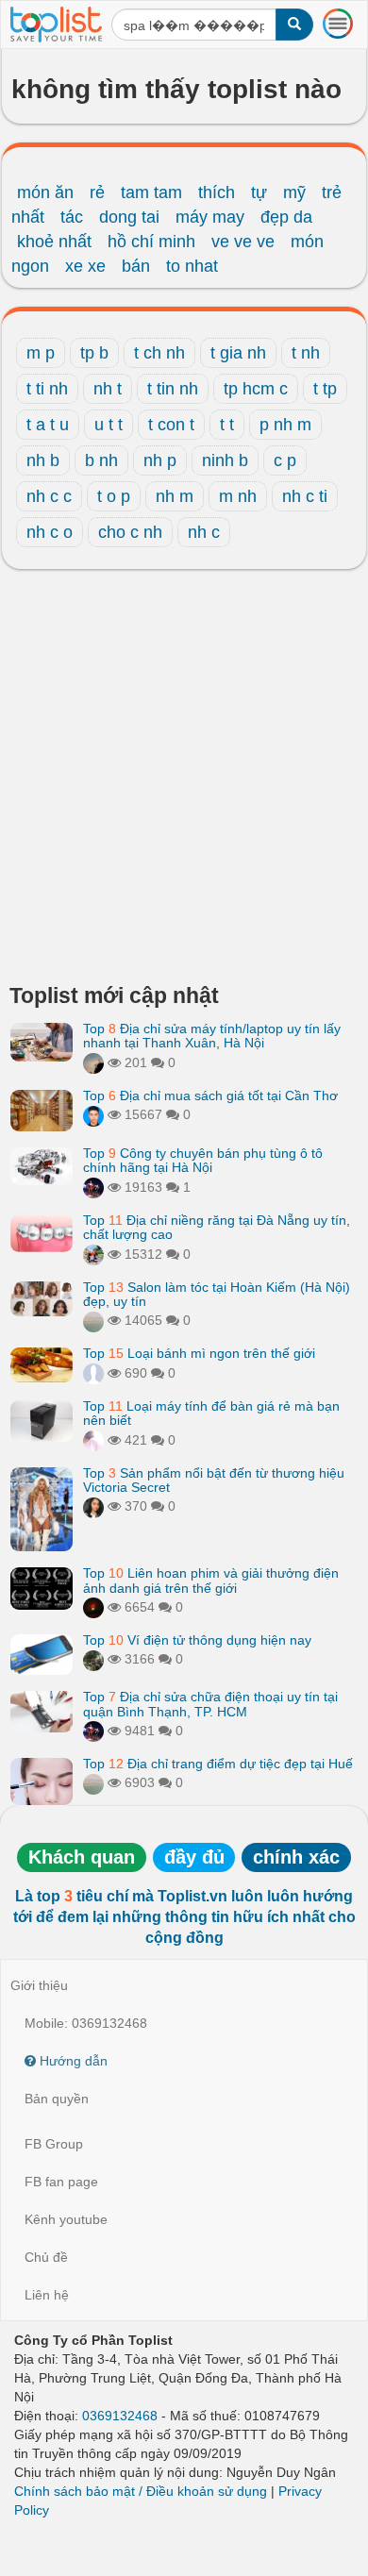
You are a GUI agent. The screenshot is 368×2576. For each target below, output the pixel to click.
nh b (43, 460)
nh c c (49, 496)
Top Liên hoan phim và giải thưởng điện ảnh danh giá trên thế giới (211, 1580)
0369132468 (120, 2416)
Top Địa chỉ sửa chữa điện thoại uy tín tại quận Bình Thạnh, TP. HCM (210, 1704)
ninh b (225, 460)
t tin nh (173, 389)
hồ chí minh (151, 242)
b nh (101, 460)
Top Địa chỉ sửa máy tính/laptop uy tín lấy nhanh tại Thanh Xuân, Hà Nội (212, 1036)
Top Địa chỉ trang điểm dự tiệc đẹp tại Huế (218, 1764)
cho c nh (130, 532)
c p (285, 460)
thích (217, 192)
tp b (94, 353)
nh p (160, 460)
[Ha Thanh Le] (93, 1659)
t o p (114, 496)
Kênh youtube (66, 2219)
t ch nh (159, 353)
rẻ (97, 192)
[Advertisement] (184, 781)
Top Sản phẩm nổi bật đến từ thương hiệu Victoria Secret (214, 1480)
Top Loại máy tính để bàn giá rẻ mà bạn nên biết (211, 1413)
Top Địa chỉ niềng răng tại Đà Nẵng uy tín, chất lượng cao (217, 1227)
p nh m (285, 425)
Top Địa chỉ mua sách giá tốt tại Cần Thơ (210, 1096)
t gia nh (238, 353)
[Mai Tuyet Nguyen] (93, 1254)
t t (227, 425)
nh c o (50, 532)
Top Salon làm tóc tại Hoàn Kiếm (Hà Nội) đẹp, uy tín (217, 1294)
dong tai (129, 217)
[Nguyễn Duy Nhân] (93, 1062)
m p (41, 353)
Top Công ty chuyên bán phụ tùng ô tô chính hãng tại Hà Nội (203, 1160)
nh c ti (305, 496)
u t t (109, 425)
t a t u (48, 425)
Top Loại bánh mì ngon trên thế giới (199, 1353)
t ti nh (47, 389)
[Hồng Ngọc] (93, 1506)
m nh (238, 496)
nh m (175, 496)
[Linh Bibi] (93, 1373)
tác (72, 217)
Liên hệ (47, 2295)
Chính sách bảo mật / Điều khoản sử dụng (141, 2491)
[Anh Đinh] (93, 1607)
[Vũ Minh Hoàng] (93, 1187)
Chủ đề (46, 2257)
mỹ (294, 192)
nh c (204, 532)
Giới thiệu (39, 1985)
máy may (210, 217)
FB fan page (61, 2182)
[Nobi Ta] (93, 1114)
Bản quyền (57, 2099)
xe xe (85, 266)
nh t (108, 389)
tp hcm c (256, 389)
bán (136, 266)
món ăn (45, 192)
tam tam (151, 192)
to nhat (192, 266)
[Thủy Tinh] (93, 1440)
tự (259, 192)
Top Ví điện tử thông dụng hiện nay (197, 1640)
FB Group (54, 2144)
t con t (171, 425)
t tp (325, 389)
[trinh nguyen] (93, 1320)
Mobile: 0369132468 (86, 2023)
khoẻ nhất (54, 242)
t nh (306, 353)
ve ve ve (243, 242)
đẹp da (286, 217)
